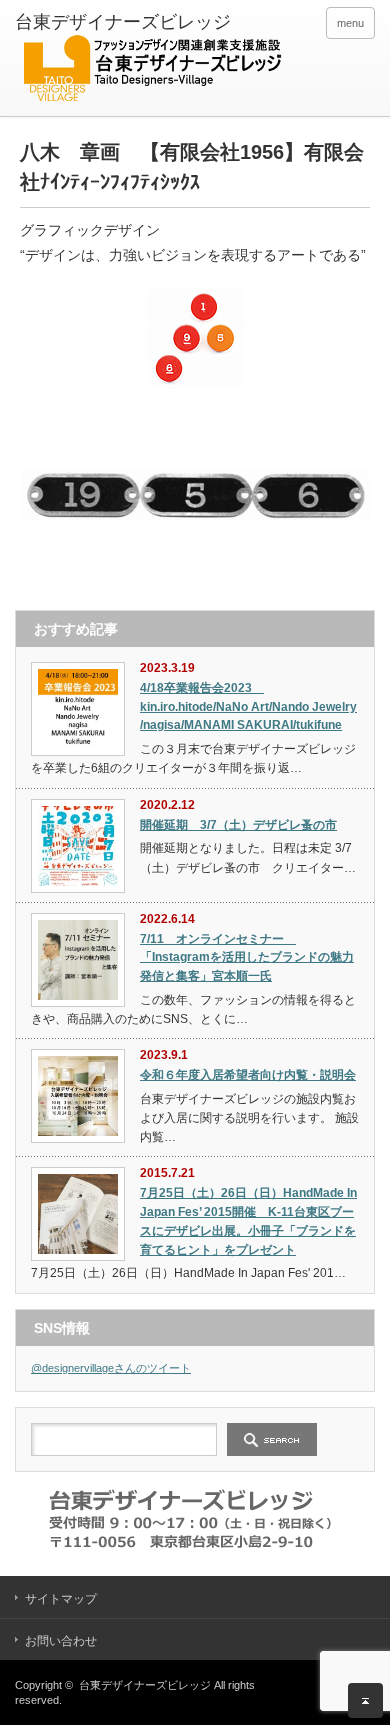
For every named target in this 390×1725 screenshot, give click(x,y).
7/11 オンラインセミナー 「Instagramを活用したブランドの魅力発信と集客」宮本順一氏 (247, 957)
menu (350, 23)
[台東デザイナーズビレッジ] (151, 60)
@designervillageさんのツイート (111, 1368)
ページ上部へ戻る (365, 1700)
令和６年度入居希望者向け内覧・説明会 (248, 1075)
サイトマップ (61, 1599)
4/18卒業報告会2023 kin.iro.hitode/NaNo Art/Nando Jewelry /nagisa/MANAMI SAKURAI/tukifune (248, 706)
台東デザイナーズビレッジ (145, 1685)
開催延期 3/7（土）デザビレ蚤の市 (238, 825)
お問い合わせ (61, 1641)
